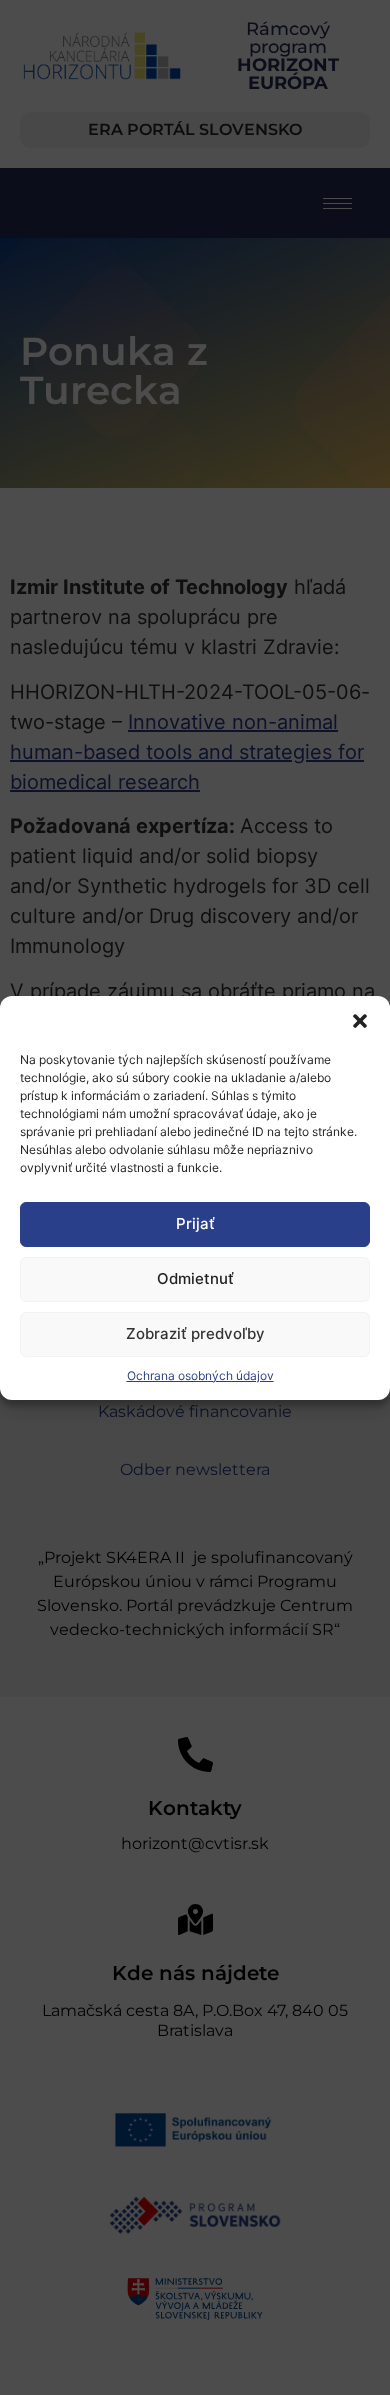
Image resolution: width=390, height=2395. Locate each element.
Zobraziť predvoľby (195, 1333)
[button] (360, 1021)
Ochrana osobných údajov (200, 1375)
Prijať (195, 1223)
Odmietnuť (195, 1278)
